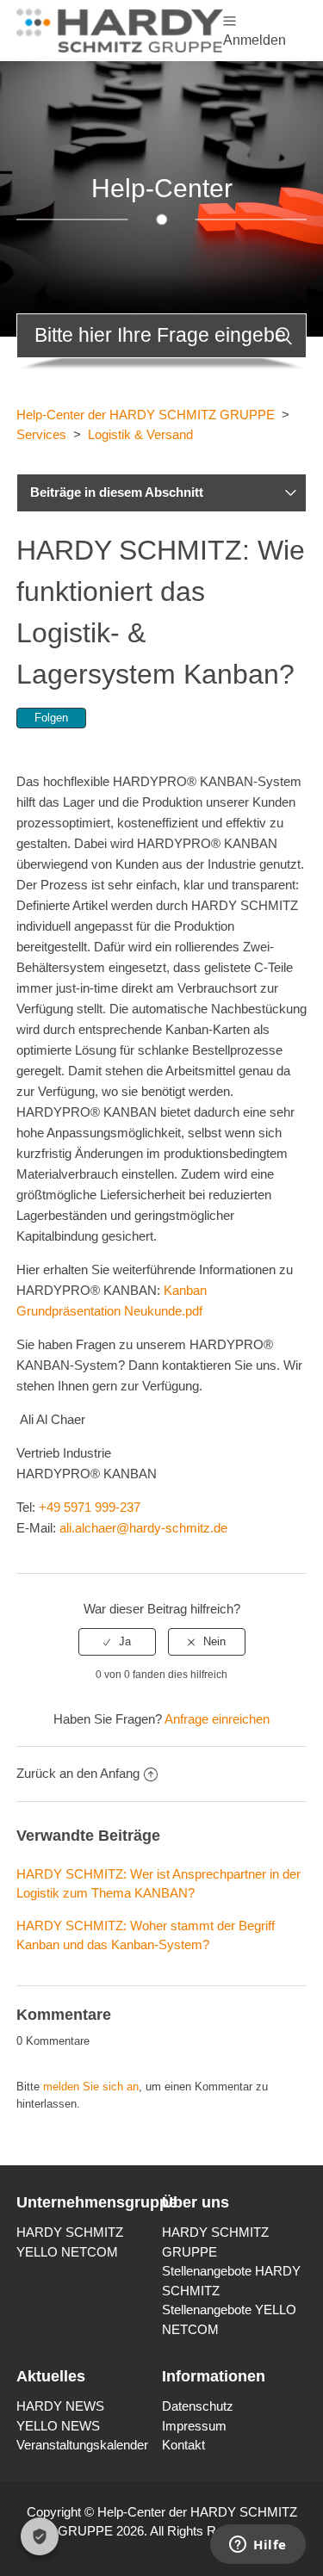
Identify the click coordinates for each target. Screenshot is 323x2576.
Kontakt (183, 2445)
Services (41, 434)
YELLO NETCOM (67, 2252)
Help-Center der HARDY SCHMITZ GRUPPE (146, 415)
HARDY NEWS (60, 2406)
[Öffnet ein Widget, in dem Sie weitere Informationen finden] (258, 2546)
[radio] (117, 1642)
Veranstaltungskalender (82, 2445)
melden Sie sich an (91, 2087)
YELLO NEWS (58, 2426)
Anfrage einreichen (217, 1719)
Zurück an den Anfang (78, 1773)
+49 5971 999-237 (90, 1507)
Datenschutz (198, 2406)
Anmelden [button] (255, 40)
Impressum (194, 2426)
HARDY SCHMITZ (70, 2232)
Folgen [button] (51, 718)
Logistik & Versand (140, 434)
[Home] (120, 29)
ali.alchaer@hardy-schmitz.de (143, 1528)
